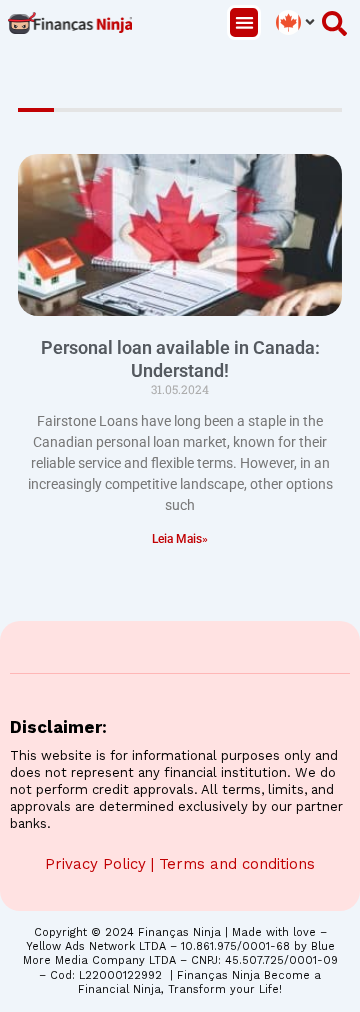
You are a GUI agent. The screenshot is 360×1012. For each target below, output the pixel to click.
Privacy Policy (95, 864)
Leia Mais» (180, 539)
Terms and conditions (237, 864)
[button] (244, 22)
